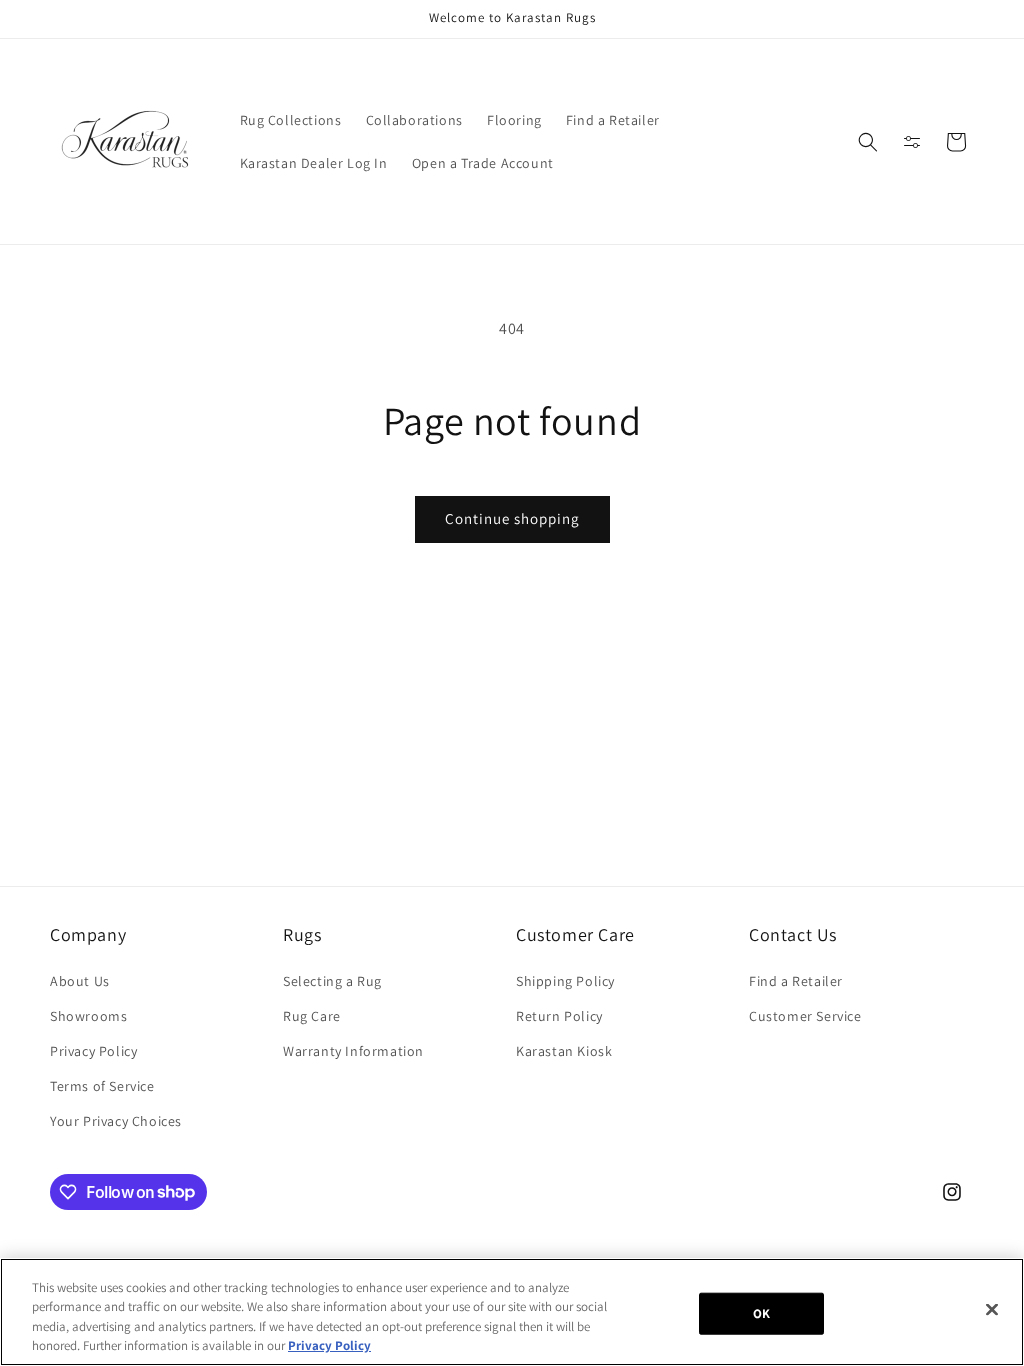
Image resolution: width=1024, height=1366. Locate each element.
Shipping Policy (565, 981)
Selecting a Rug (332, 981)
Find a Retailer (796, 981)
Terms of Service (102, 1086)
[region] (512, 1312)
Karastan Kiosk (564, 1051)
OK (761, 1313)
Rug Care (312, 1016)
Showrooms (88, 1016)
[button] (868, 142)
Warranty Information (353, 1051)
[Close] (992, 1309)
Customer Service (805, 1016)
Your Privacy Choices (116, 1121)
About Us (80, 981)
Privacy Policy (93, 1051)
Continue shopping (512, 518)
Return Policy (559, 1016)
